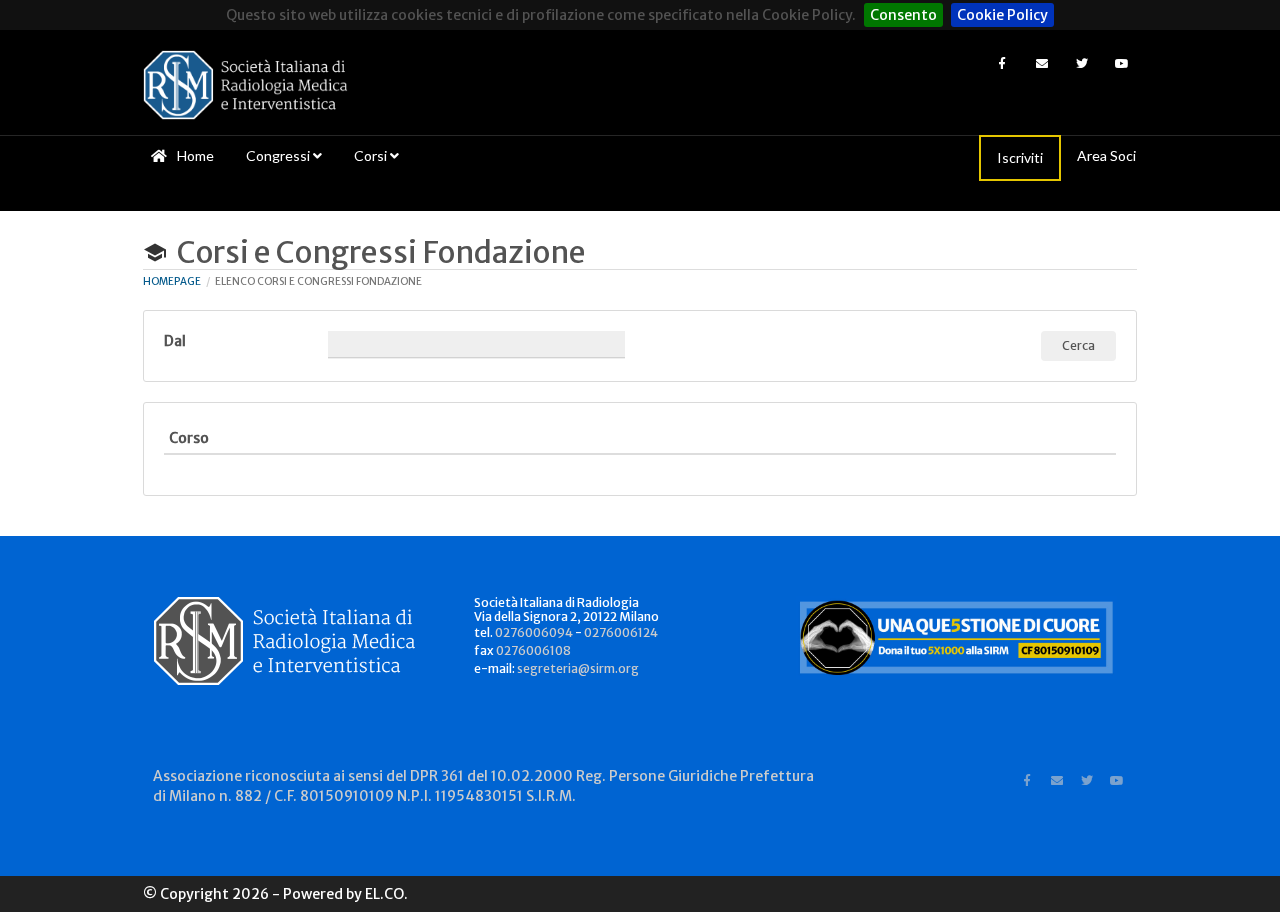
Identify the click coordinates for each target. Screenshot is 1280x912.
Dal (175, 341)
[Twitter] (1082, 63)
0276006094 (534, 632)
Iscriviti (1020, 157)
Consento (903, 15)
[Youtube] (1122, 63)
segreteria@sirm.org (578, 668)
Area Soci (1106, 155)
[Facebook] (1002, 63)
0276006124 (621, 632)
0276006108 (533, 650)
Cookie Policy (1002, 15)
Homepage (172, 281)
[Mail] (1042, 63)
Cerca (1078, 345)
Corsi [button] (372, 155)
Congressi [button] (279, 155)
